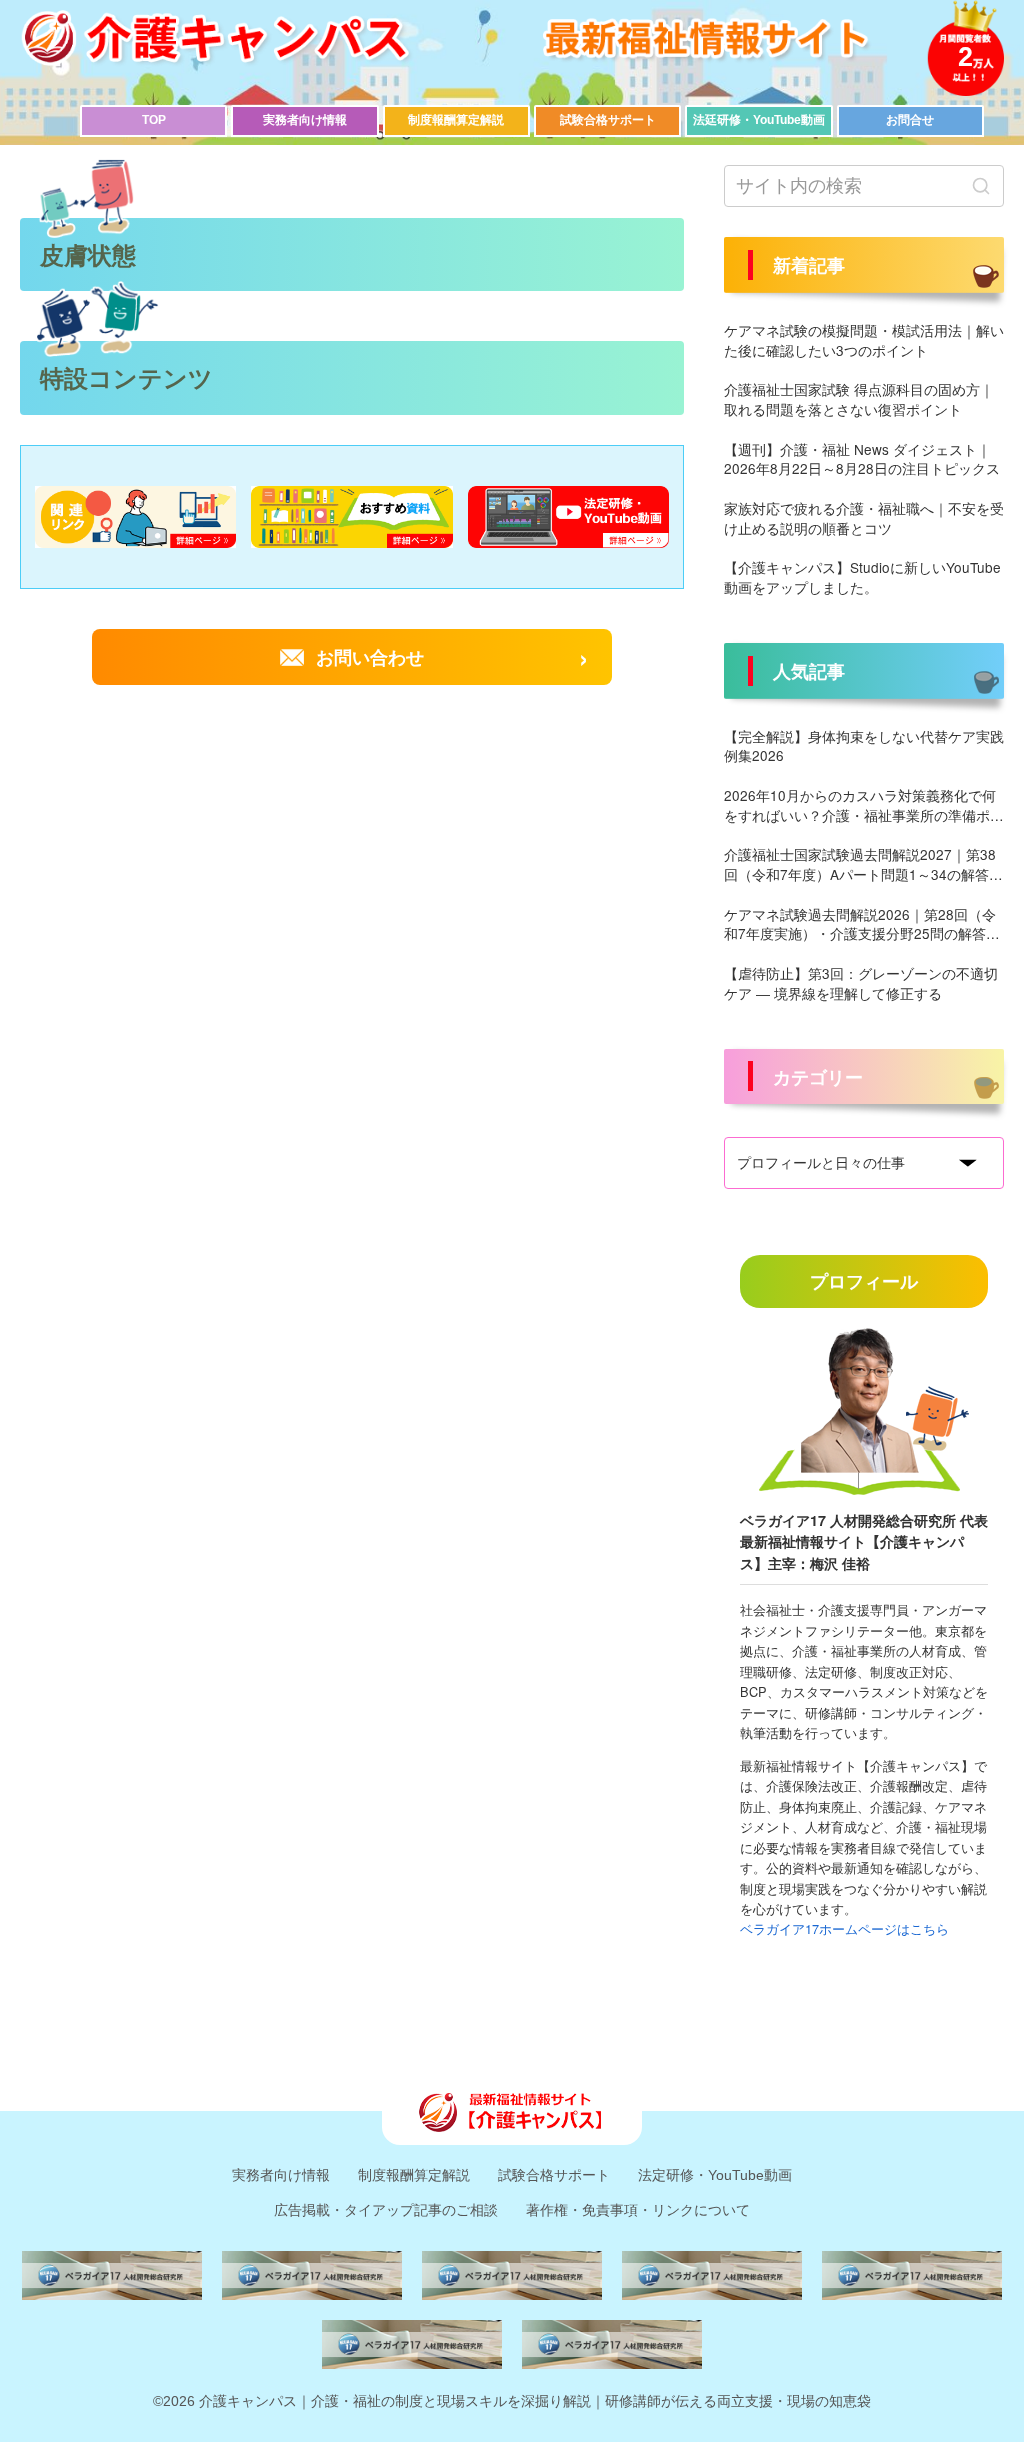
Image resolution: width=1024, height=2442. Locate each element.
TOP (154, 120)
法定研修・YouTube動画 (715, 2175)
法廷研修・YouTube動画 (759, 120)
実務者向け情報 (305, 120)
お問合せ (910, 120)
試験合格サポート (608, 120)
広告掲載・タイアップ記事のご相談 (386, 2210)
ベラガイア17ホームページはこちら (844, 1928)
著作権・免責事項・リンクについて (638, 2210)
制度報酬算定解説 (456, 120)
